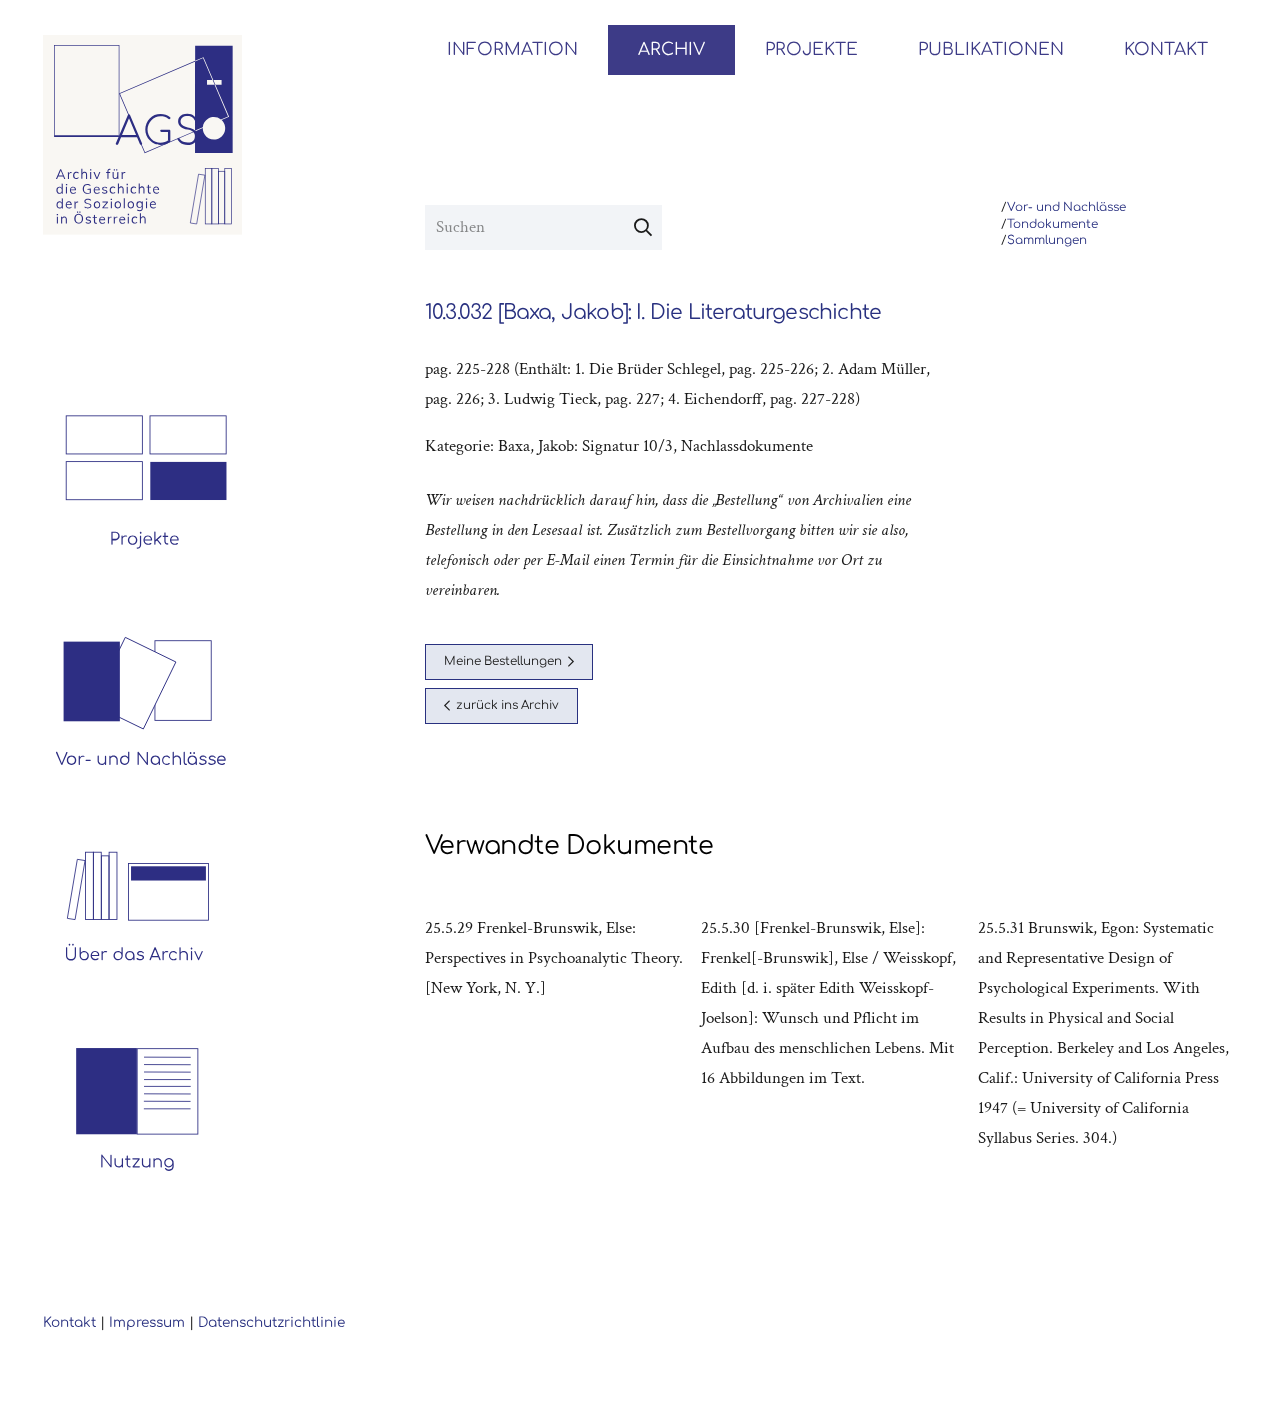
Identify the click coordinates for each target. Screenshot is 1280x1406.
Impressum (147, 1322)
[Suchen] (643, 228)
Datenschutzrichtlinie (271, 1322)
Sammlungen (1047, 240)
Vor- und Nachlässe (1066, 207)
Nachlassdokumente (747, 446)
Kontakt (69, 1322)
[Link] (143, 135)
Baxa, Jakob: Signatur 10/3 (585, 446)
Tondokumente (1052, 224)
